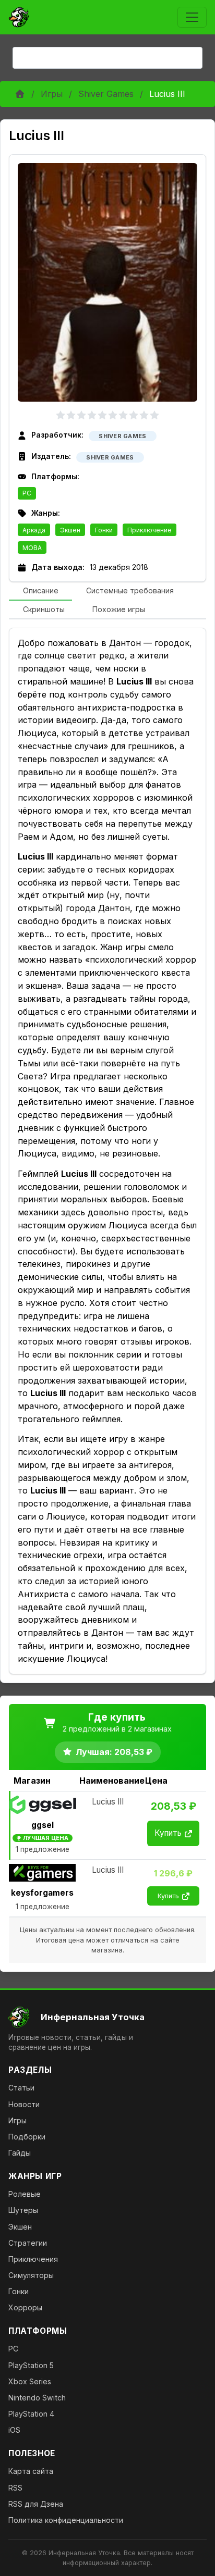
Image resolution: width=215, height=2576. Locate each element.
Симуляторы (31, 2275)
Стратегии (28, 2243)
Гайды (20, 2153)
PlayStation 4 (31, 2414)
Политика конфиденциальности (66, 2520)
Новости (24, 2104)
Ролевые (25, 2194)
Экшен (70, 530)
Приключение (150, 530)
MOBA (32, 548)
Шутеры (23, 2210)
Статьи (21, 2088)
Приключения (33, 2259)
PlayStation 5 (31, 2365)
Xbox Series (30, 2381)
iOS (14, 2430)
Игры (52, 94)
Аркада (34, 530)
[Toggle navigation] (192, 17)
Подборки (27, 2137)
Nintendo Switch (37, 2398)
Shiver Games (106, 94)
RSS (15, 2488)
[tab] (40, 591)
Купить (168, 1833)
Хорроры (25, 2307)
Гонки (104, 530)
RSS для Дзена (36, 2504)
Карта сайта (31, 2471)
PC (27, 493)
